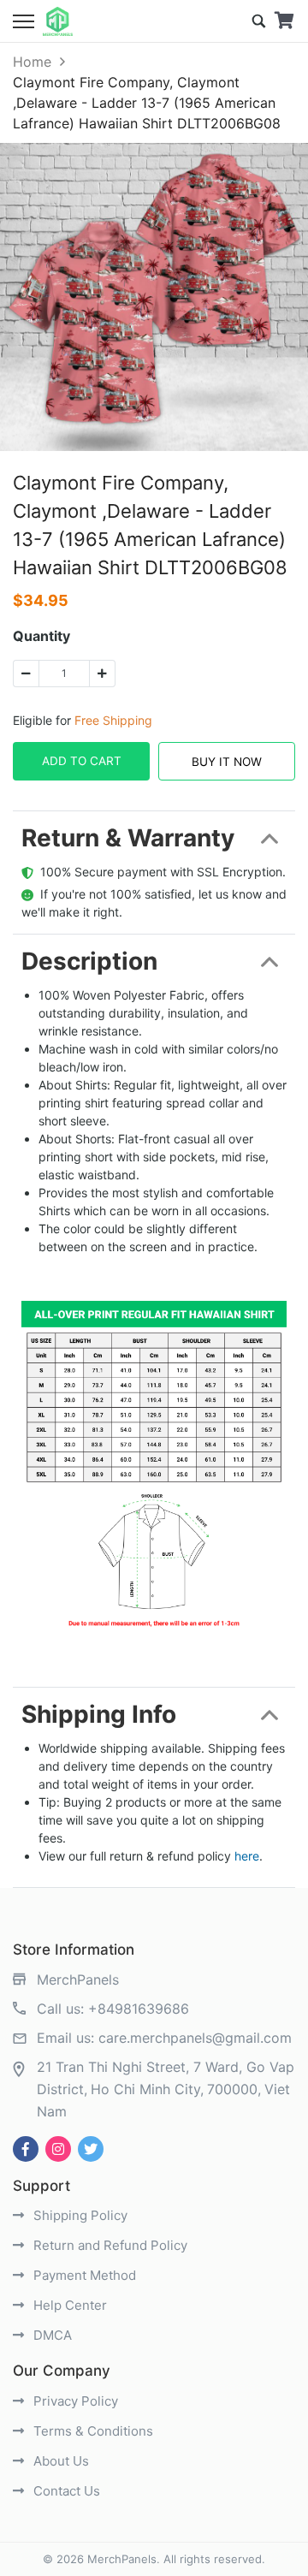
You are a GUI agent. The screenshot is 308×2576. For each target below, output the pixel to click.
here (247, 1856)
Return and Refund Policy (109, 2245)
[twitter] (91, 2149)
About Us (59, 2461)
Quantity (41, 636)
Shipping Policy (79, 2215)
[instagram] (58, 2149)
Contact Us (65, 2491)
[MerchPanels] (58, 21)
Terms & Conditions (92, 2431)
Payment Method (83, 2275)
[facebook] (26, 2149)
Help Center (68, 2305)
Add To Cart (82, 761)
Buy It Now (227, 762)
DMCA (51, 2335)
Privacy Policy (74, 2401)
